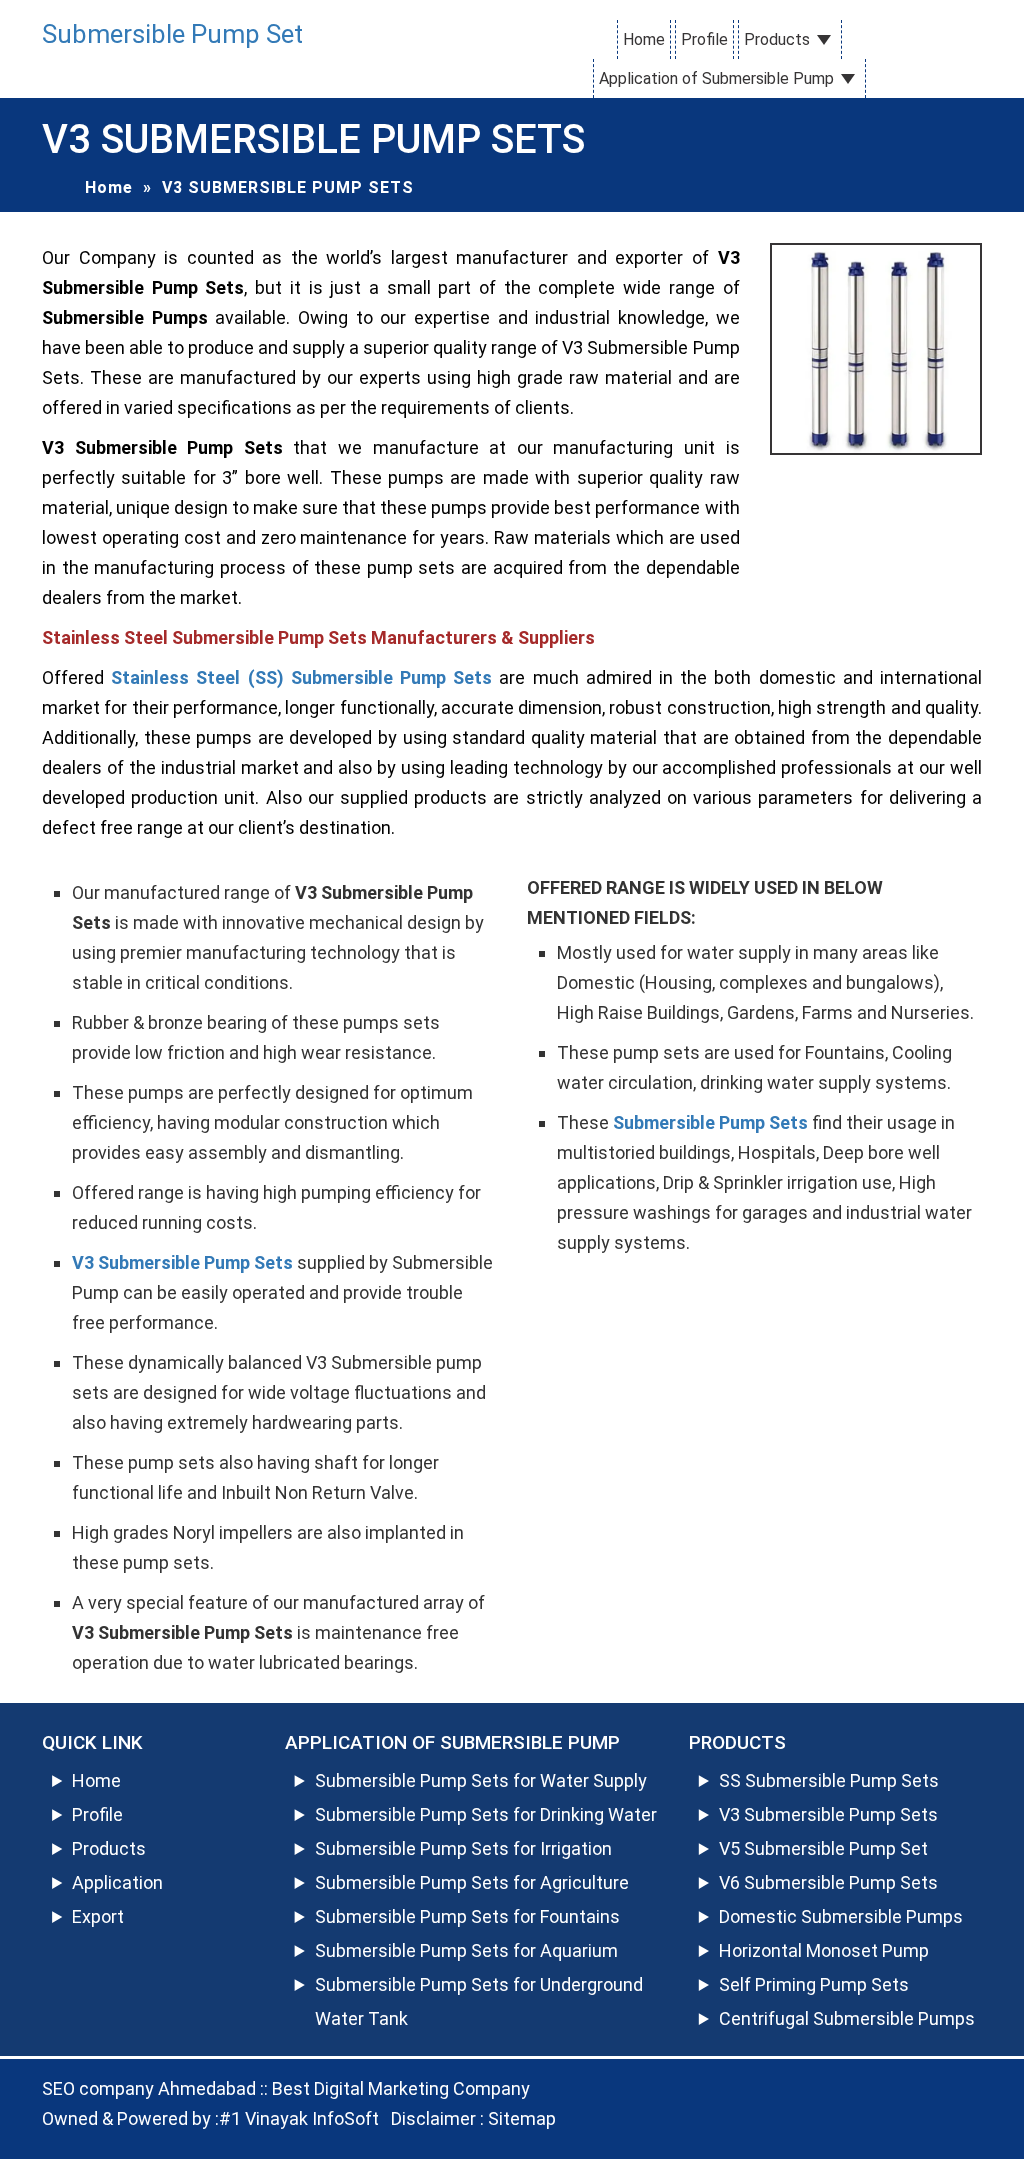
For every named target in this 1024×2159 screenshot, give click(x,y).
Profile (704, 39)
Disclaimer (433, 2118)
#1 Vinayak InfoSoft (299, 2118)
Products (777, 39)
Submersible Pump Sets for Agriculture (472, 1882)
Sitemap (522, 2118)
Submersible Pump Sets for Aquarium (466, 1950)
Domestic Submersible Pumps (841, 1916)
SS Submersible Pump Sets (829, 1780)
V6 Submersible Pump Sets (828, 1882)
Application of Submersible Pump (716, 78)
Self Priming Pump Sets (814, 1984)
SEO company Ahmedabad (149, 2088)
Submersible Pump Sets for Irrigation (463, 1848)
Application (117, 1882)
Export (98, 1916)
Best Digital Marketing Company (401, 2088)
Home (644, 39)
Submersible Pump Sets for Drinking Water (486, 1814)
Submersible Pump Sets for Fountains (467, 1916)
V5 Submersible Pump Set (823, 1848)
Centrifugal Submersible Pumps (847, 2018)
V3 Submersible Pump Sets (828, 1814)
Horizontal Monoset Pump (824, 1950)
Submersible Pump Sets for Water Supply (481, 1780)
